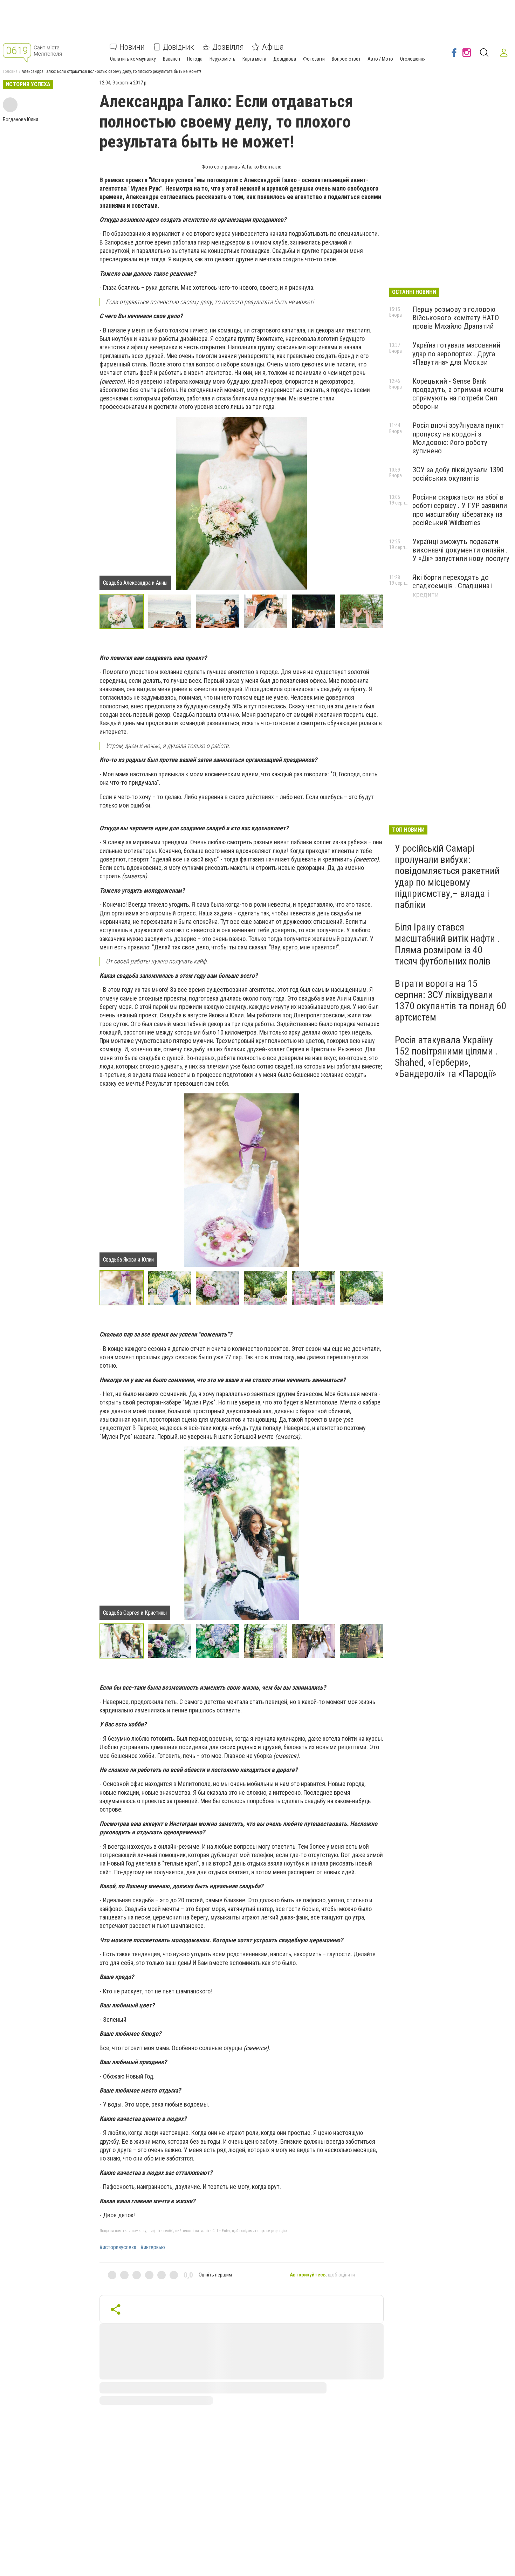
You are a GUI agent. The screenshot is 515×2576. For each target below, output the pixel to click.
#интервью (153, 2247)
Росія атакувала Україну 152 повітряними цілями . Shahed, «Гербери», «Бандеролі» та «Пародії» (446, 1057)
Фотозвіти (314, 59)
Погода (195, 59)
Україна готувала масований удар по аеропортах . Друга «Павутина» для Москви (456, 353)
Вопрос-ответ (346, 59)
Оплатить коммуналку (133, 59)
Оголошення (413, 59)
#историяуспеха (118, 2247)
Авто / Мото (380, 59)
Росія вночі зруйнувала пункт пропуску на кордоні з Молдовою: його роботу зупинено (458, 438)
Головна (10, 71)
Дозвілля (228, 47)
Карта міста (254, 59)
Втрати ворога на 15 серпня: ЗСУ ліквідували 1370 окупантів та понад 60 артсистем (451, 1001)
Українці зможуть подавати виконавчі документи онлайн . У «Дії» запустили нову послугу (461, 550)
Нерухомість (222, 59)
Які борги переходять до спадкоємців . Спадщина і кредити (452, 586)
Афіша (273, 47)
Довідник (178, 47)
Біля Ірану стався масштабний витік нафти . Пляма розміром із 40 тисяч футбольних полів (447, 944)
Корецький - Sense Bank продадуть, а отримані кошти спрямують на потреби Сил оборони (458, 394)
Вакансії (171, 59)
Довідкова (285, 59)
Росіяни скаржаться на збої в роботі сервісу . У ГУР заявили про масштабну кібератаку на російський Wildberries (460, 510)
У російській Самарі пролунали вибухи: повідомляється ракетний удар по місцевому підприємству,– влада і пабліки (447, 877)
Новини (132, 47)
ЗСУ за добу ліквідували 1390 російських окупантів (458, 474)
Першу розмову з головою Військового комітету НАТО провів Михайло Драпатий (456, 318)
